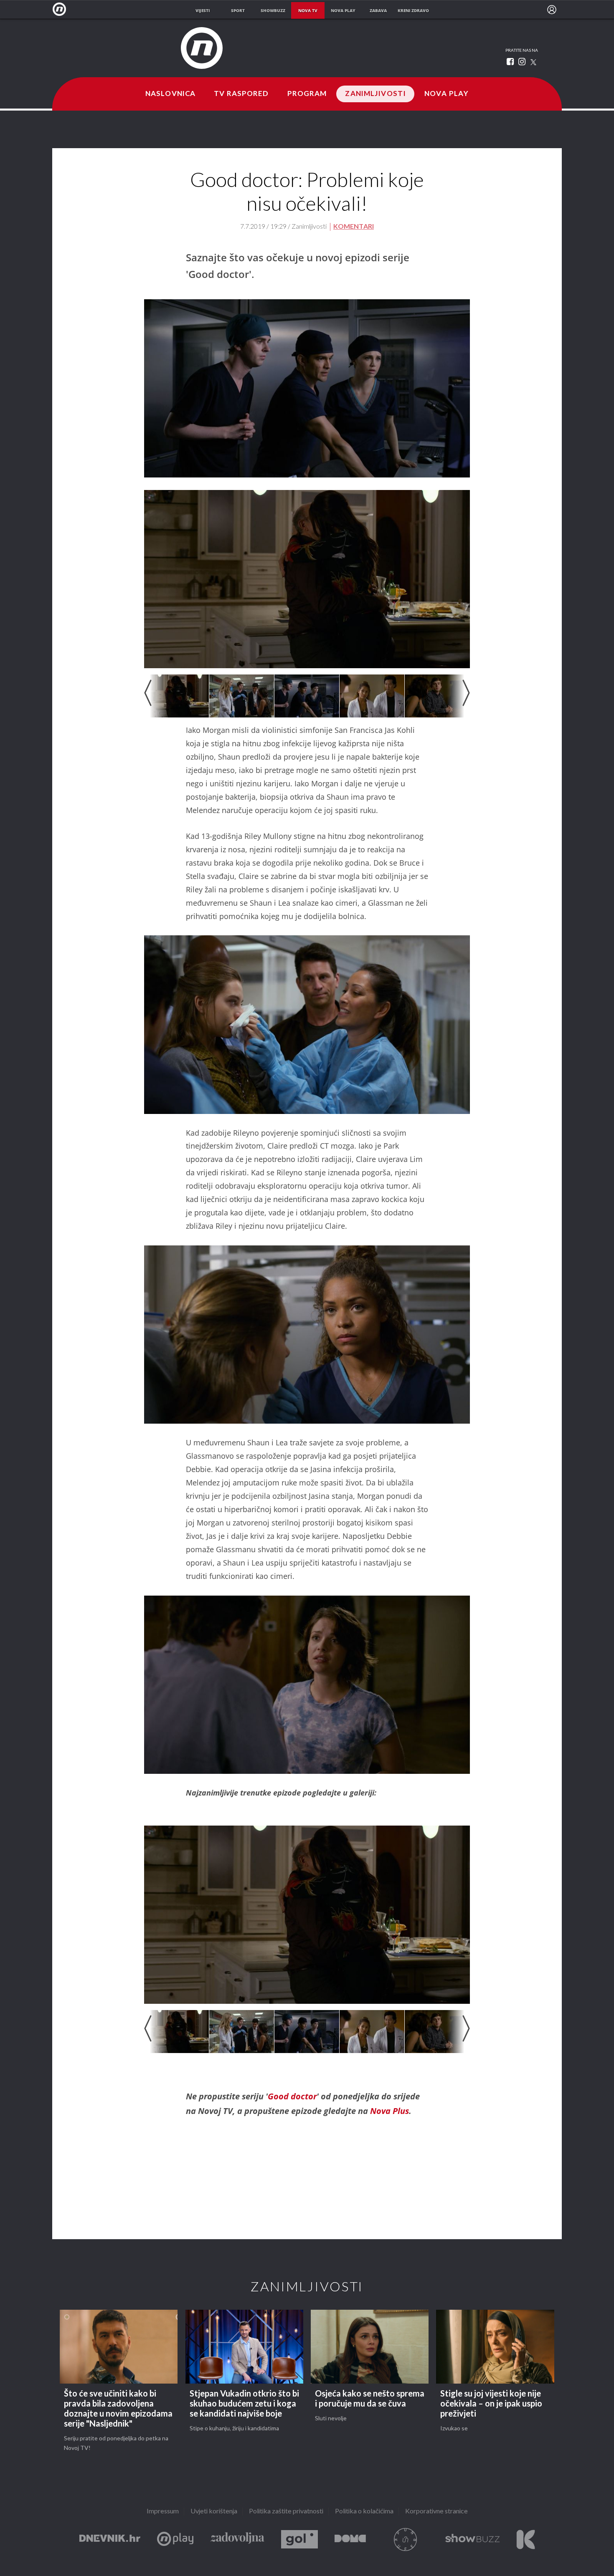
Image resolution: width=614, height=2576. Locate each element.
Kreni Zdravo (526, 2539)
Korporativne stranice (436, 2512)
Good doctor (292, 2096)
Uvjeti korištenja (214, 2512)
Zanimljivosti (376, 94)
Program (307, 94)
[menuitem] (552, 10)
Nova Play (447, 94)
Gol (299, 2539)
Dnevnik (110, 2539)
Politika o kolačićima (364, 2512)
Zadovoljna (237, 2539)
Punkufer (406, 2539)
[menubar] (552, 10)
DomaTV (350, 2539)
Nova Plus (389, 2111)
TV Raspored (241, 94)
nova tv (308, 10)
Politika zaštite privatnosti (286, 2512)
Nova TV (62, 9)
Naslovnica (170, 94)
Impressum (163, 2512)
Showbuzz (472, 2539)
